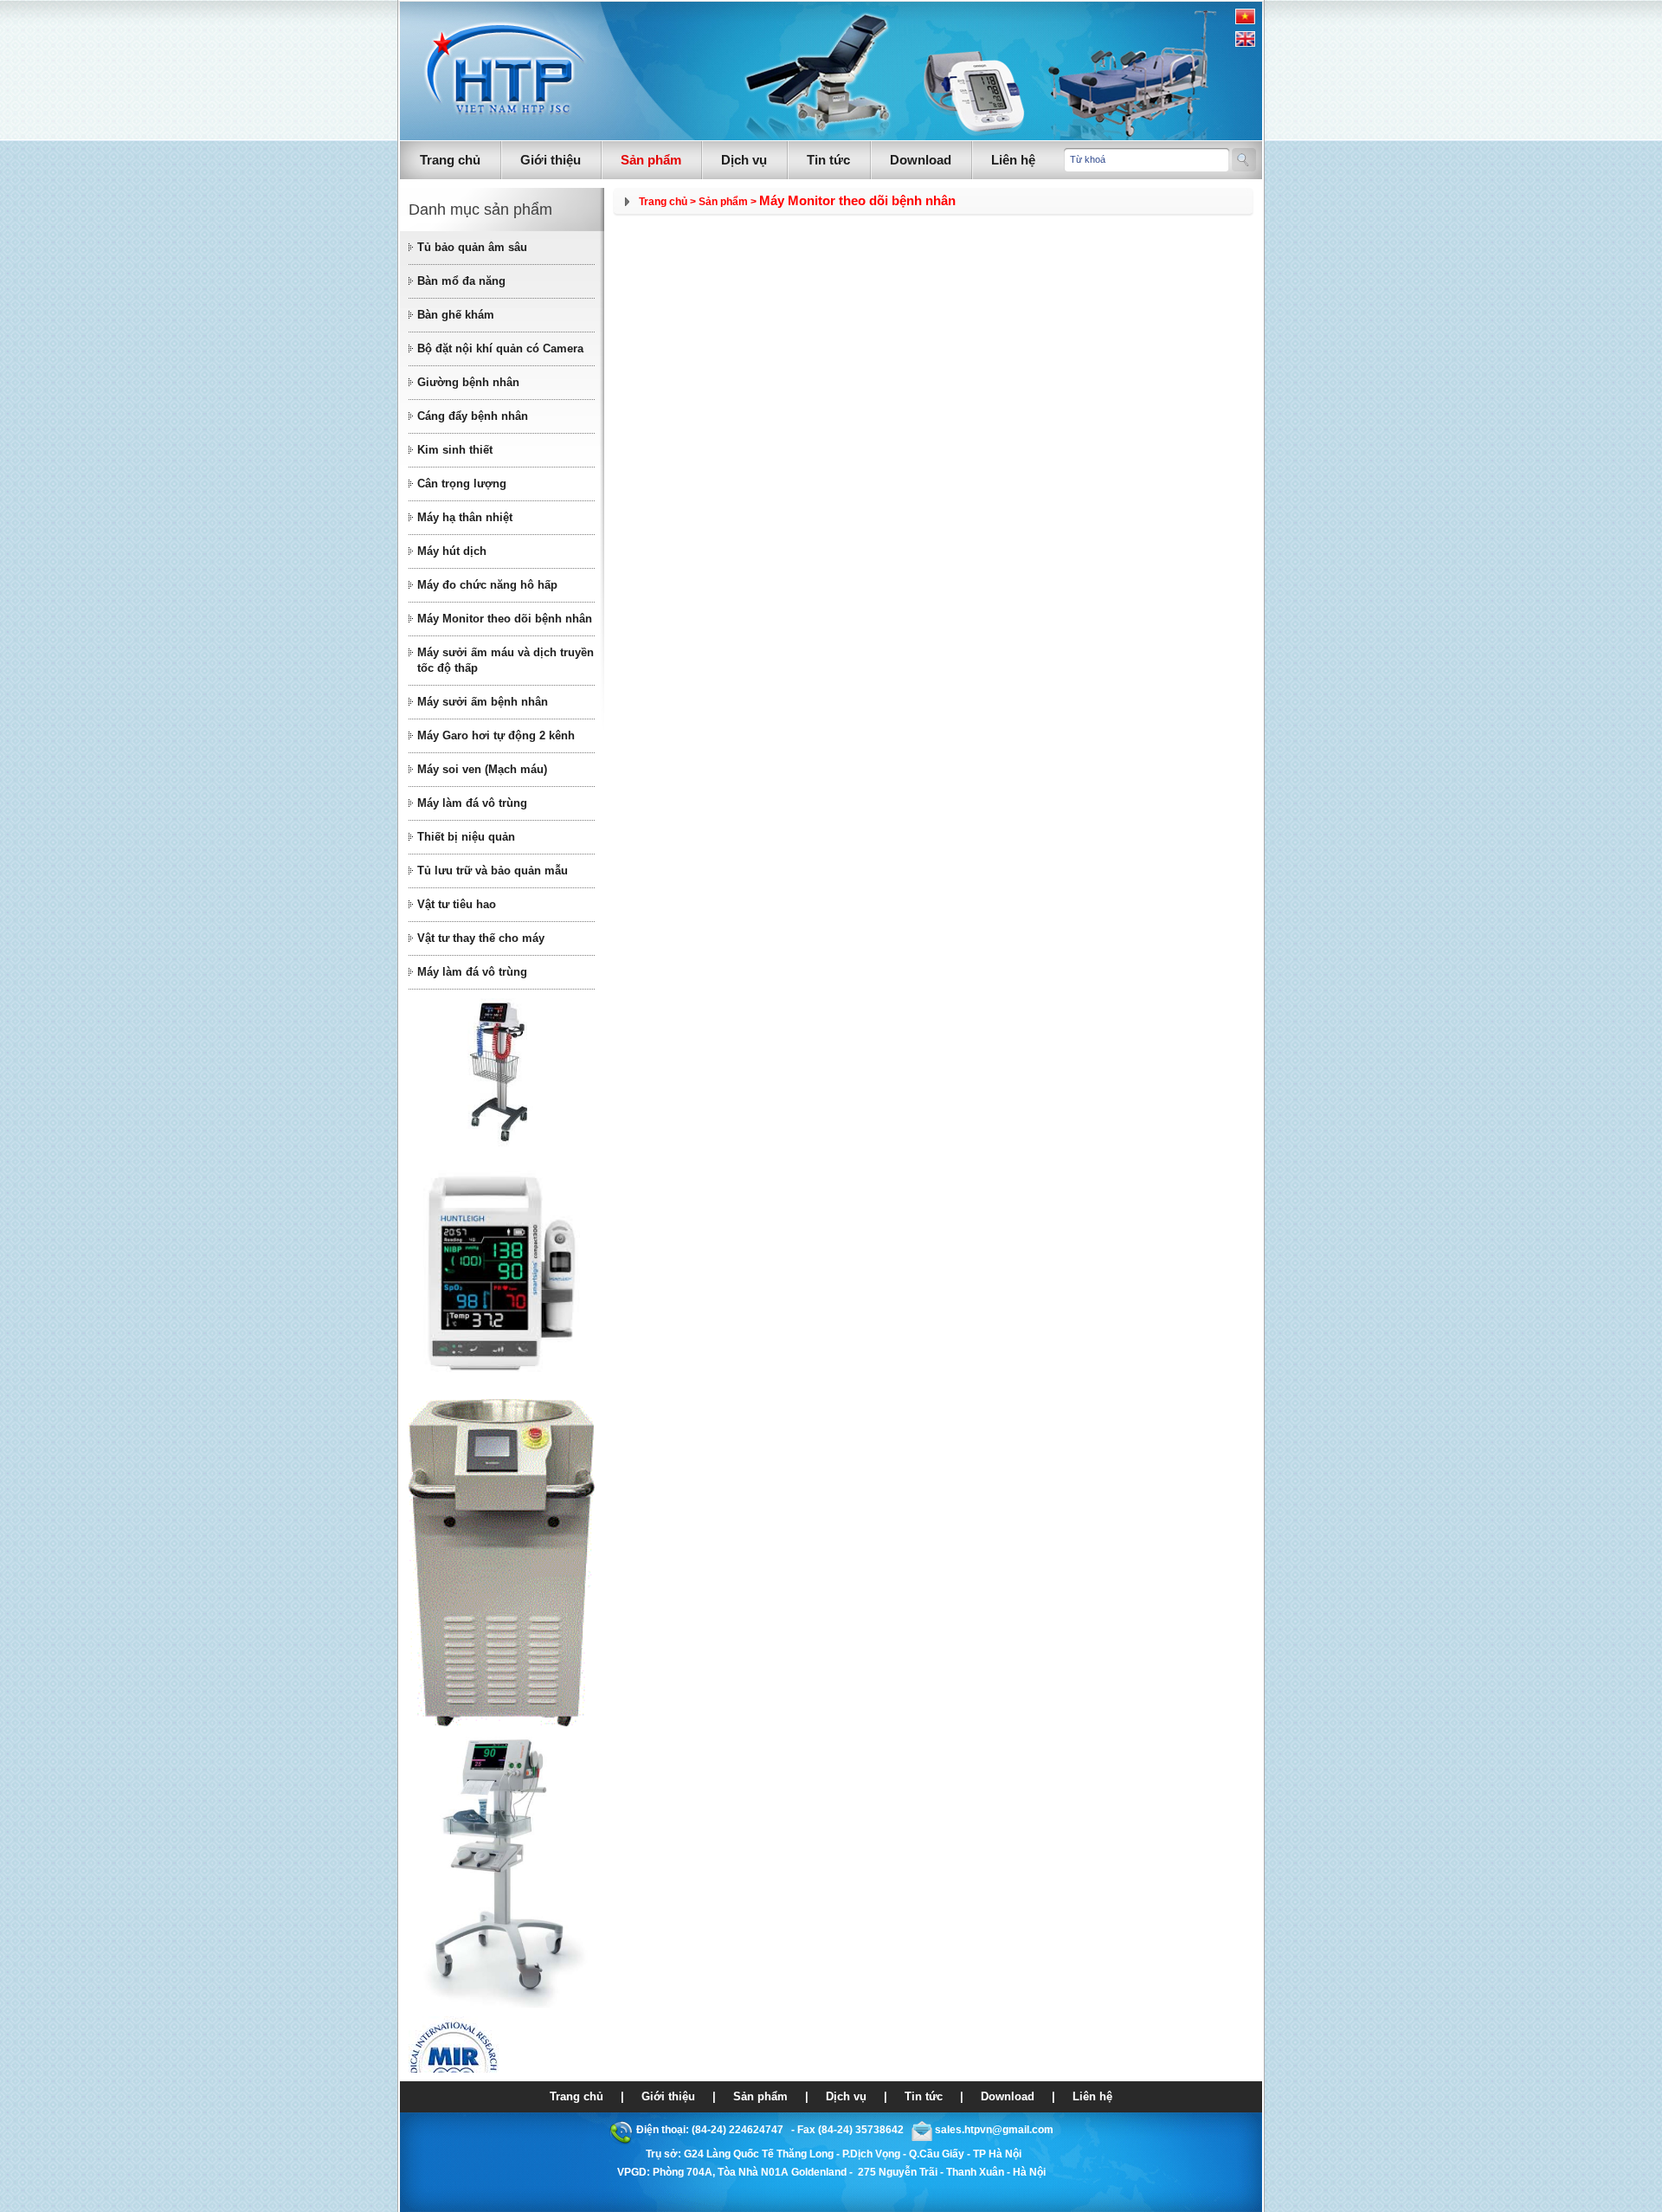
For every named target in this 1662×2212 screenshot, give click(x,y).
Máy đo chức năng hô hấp (487, 585)
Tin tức (828, 160)
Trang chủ (450, 160)
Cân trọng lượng (462, 484)
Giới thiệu (551, 160)
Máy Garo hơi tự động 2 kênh (496, 735)
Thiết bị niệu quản (466, 837)
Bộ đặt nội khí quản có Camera (500, 348)
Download (921, 160)
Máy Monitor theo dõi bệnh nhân (505, 619)
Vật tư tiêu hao (457, 904)
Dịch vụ (744, 160)
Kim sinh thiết (455, 450)
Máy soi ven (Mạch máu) (482, 769)
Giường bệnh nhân (468, 382)
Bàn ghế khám (456, 315)
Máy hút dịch (452, 551)
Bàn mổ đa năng (461, 281)
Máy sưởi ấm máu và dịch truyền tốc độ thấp (506, 660)
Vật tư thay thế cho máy (481, 938)
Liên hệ (1013, 160)
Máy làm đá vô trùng (472, 803)
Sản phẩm (651, 160)
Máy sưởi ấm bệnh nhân (483, 702)
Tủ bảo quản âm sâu (472, 247)
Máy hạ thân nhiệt (465, 517)
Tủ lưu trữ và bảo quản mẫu (493, 871)
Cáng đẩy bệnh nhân (473, 416)
